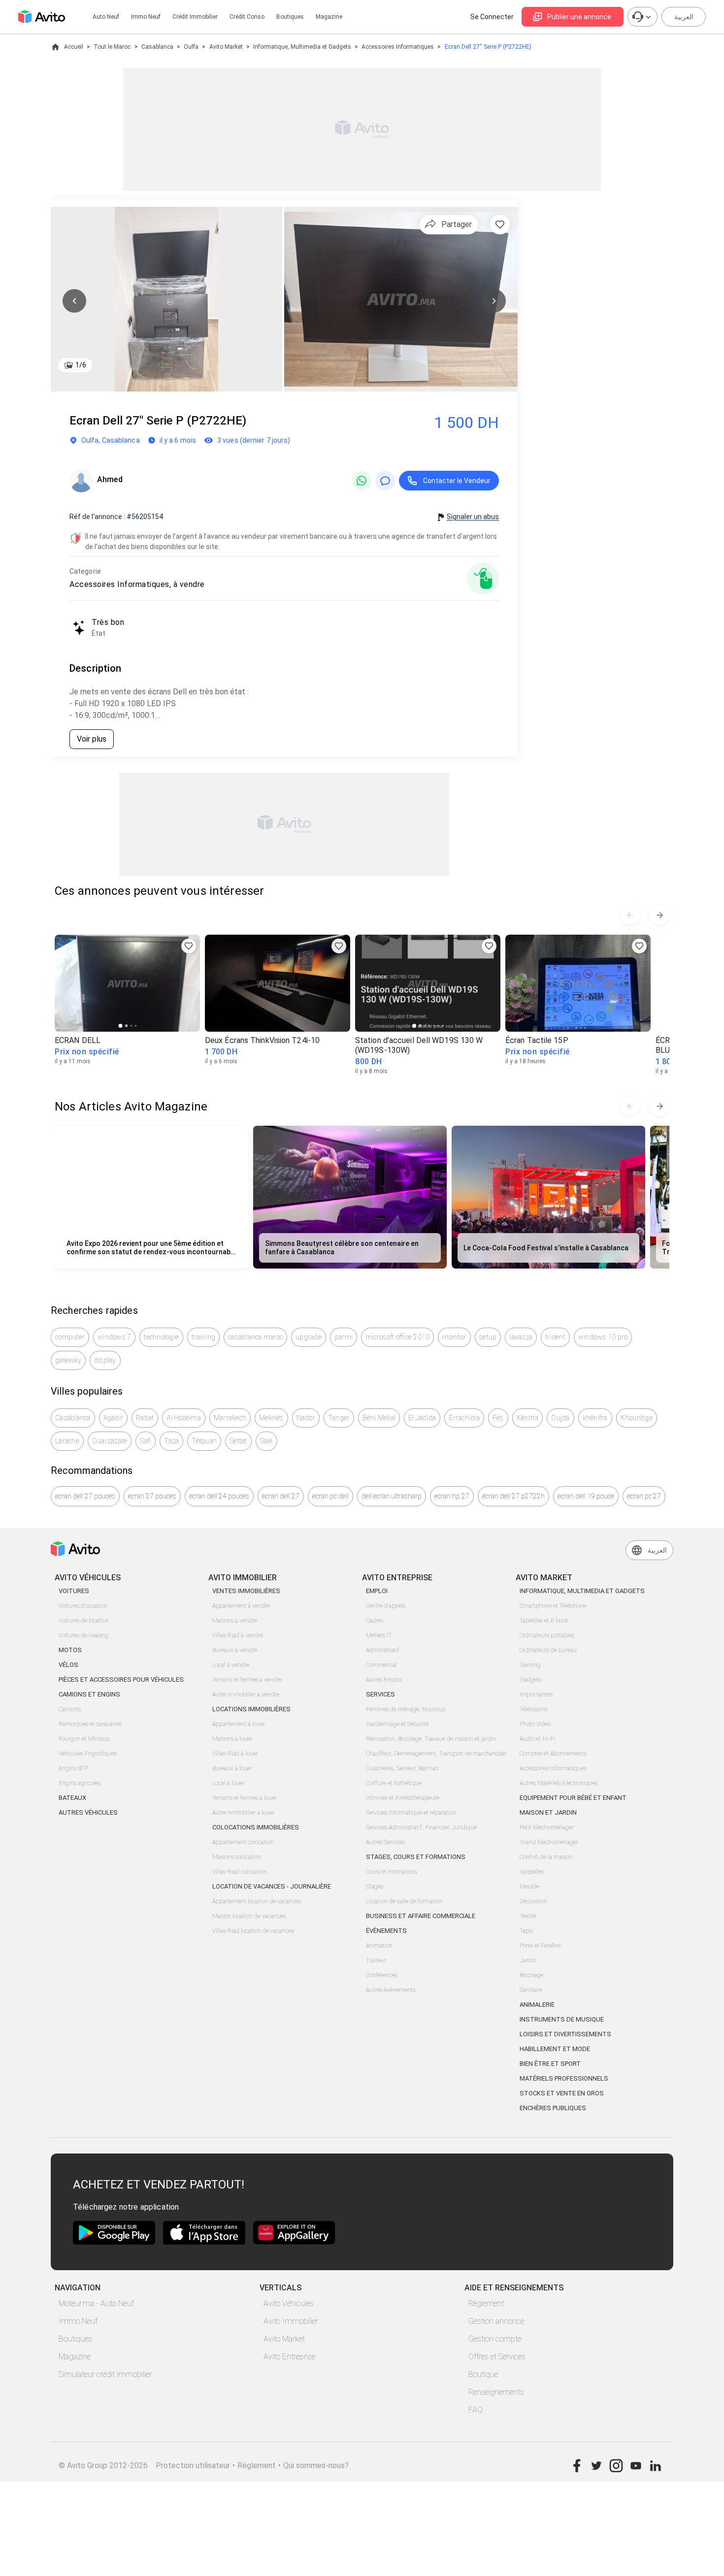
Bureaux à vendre (235, 1650)
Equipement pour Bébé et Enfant (573, 1798)
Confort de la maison (546, 1857)
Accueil (74, 47)
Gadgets (530, 1680)
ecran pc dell (330, 1496)
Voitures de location (84, 1621)
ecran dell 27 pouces (85, 1496)
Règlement (486, 2303)
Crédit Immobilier (195, 17)
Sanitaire (531, 1990)
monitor (454, 1337)
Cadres (375, 1621)
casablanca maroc (255, 1337)
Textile (528, 1916)
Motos (70, 1650)
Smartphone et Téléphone (553, 1606)
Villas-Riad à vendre (238, 1635)
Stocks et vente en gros (562, 2093)
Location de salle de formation (404, 1901)
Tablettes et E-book (544, 1621)
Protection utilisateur (193, 2465)
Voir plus (92, 739)
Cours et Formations (392, 1872)
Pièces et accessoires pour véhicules (121, 1679)
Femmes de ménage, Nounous (406, 1709)
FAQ (476, 2410)
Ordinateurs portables (547, 1635)
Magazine (329, 17)
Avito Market (226, 47)
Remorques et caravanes (90, 1724)
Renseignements (496, 2392)
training (203, 1337)
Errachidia (464, 1418)
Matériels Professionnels (564, 2078)
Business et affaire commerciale (421, 1916)
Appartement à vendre (241, 1606)
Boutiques (290, 17)
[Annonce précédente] (630, 915)
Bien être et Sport (550, 2064)
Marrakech (230, 1418)
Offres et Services (497, 2357)
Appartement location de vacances (257, 1901)
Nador (306, 1418)
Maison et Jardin (548, 1812)
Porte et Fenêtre (540, 1946)
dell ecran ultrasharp (392, 1496)
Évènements (386, 1931)
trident (555, 1337)
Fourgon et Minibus (84, 1739)
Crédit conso (247, 17)
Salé (266, 1441)
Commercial (381, 1665)
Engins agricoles (80, 1783)
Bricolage (531, 1975)
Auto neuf (106, 17)
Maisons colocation (237, 1857)
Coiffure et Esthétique (394, 1783)
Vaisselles (532, 1872)
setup (488, 1337)
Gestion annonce (496, 2321)
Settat (238, 1441)
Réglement (257, 2465)
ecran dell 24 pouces (219, 1496)
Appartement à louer (239, 1724)
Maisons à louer (232, 1739)
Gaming (530, 1665)
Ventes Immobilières (246, 1591)
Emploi (377, 1591)
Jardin (528, 1960)
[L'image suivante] (494, 301)
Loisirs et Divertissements (565, 2034)
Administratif (383, 1650)
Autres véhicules (88, 1812)
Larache (67, 1441)
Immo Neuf (78, 2321)
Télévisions (533, 1709)
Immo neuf (146, 17)
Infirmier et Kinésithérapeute (403, 1798)
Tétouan (204, 1441)
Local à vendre (231, 1665)
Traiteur (376, 1960)
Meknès (271, 1418)
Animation (379, 1946)
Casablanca (157, 47)
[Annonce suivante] (659, 915)
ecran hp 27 (452, 1496)
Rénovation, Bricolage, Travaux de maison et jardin (431, 1739)
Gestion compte (495, 2339)
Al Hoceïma (184, 1418)
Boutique (483, 2374)
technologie (161, 1337)
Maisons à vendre (235, 1621)
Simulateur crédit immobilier (105, 2374)
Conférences (382, 1975)
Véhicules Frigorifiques (88, 1754)
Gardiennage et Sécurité (397, 1724)
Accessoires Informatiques (398, 47)
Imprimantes (536, 1695)
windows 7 (114, 1337)
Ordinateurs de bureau (548, 1650)
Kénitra (528, 1418)
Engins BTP (73, 1768)
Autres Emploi (384, 1680)
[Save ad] (189, 946)
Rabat (145, 1418)
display (105, 1360)
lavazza (521, 1337)
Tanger (339, 1418)
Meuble (529, 1887)
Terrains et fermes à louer (245, 1798)
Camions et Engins (89, 1694)
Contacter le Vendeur (457, 481)
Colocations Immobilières (256, 1827)
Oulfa (191, 47)
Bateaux (72, 1798)
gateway (68, 1360)
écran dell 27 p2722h (513, 1496)
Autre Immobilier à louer (243, 1813)
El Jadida (422, 1418)
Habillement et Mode (555, 2049)
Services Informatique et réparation (411, 1813)
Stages (375, 1887)
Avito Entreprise (289, 2357)
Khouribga (637, 1418)
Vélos (68, 1665)
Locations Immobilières (251, 1709)
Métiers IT (379, 1635)
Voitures (74, 1591)
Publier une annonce (579, 17)
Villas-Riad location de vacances (253, 1931)
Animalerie (537, 2005)
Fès (498, 1418)
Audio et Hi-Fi (537, 1739)
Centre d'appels (386, 1606)
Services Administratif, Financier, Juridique (421, 1827)
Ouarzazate (110, 1441)
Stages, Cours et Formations (416, 1857)
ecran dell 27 (281, 1496)
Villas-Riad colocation (240, 1872)
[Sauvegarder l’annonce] (500, 225)
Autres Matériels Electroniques (559, 1783)
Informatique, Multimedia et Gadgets (302, 47)
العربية (684, 17)
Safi (146, 1441)
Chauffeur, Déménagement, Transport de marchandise (436, 1754)
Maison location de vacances (249, 1916)
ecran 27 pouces (152, 1496)
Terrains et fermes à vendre (247, 1680)
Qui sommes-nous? (316, 2465)
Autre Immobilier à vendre (246, 1695)
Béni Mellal (379, 1418)
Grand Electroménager (549, 1842)
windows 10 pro (603, 1337)
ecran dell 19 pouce (586, 1496)
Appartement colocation (243, 1842)
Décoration (533, 1901)
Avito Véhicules (289, 2303)
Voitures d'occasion (83, 1606)
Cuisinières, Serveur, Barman (402, 1768)
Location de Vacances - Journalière (272, 1886)
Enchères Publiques (553, 2108)
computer (70, 1337)
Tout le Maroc (112, 47)
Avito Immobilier (291, 2321)
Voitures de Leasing (83, 1635)
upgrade (309, 1337)
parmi (344, 1337)
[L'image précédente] (74, 301)
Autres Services (385, 1842)
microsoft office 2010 (397, 1337)
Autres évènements (391, 1990)
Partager (457, 224)
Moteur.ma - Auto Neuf (96, 2303)
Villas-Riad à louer (235, 1754)
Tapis (526, 1931)
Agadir (114, 1418)
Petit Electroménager (547, 1827)
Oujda (560, 1418)
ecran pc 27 (644, 1496)
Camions (70, 1709)
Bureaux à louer (232, 1768)
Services (380, 1694)
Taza (171, 1441)
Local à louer (228, 1783)
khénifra (595, 1418)
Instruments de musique (562, 2019)
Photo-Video (535, 1724)
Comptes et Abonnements (553, 1754)
